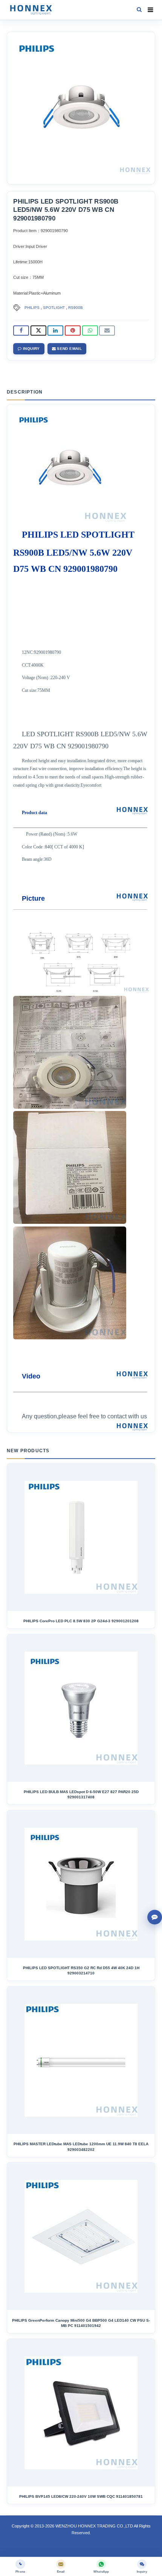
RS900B (76, 308)
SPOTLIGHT (54, 308)
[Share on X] (38, 331)
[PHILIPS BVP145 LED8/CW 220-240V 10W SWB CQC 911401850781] (81, 2413)
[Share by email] (107, 331)
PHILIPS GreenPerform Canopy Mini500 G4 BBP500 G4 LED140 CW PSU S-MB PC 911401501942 (81, 2323)
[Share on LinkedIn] (55, 331)
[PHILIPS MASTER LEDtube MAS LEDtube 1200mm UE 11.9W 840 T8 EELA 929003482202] (81, 2060)
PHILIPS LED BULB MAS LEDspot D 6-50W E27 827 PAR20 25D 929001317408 (81, 1794)
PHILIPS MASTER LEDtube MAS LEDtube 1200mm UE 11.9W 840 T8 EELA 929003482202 (81, 2147)
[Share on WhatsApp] (90, 331)
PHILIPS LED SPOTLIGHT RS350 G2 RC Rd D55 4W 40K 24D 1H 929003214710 (81, 1970)
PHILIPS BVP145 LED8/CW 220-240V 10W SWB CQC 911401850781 (81, 2496)
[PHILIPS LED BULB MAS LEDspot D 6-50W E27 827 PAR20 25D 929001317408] (81, 1708)
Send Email (69, 349)
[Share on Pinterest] (73, 331)
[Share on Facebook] (21, 331)
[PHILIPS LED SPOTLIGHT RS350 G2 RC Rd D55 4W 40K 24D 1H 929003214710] (81, 1884)
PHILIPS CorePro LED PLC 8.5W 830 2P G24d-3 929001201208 (81, 1621)
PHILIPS (32, 308)
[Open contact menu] (155, 1917)
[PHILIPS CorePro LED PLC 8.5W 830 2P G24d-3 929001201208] (81, 1537)
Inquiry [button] (31, 349)
